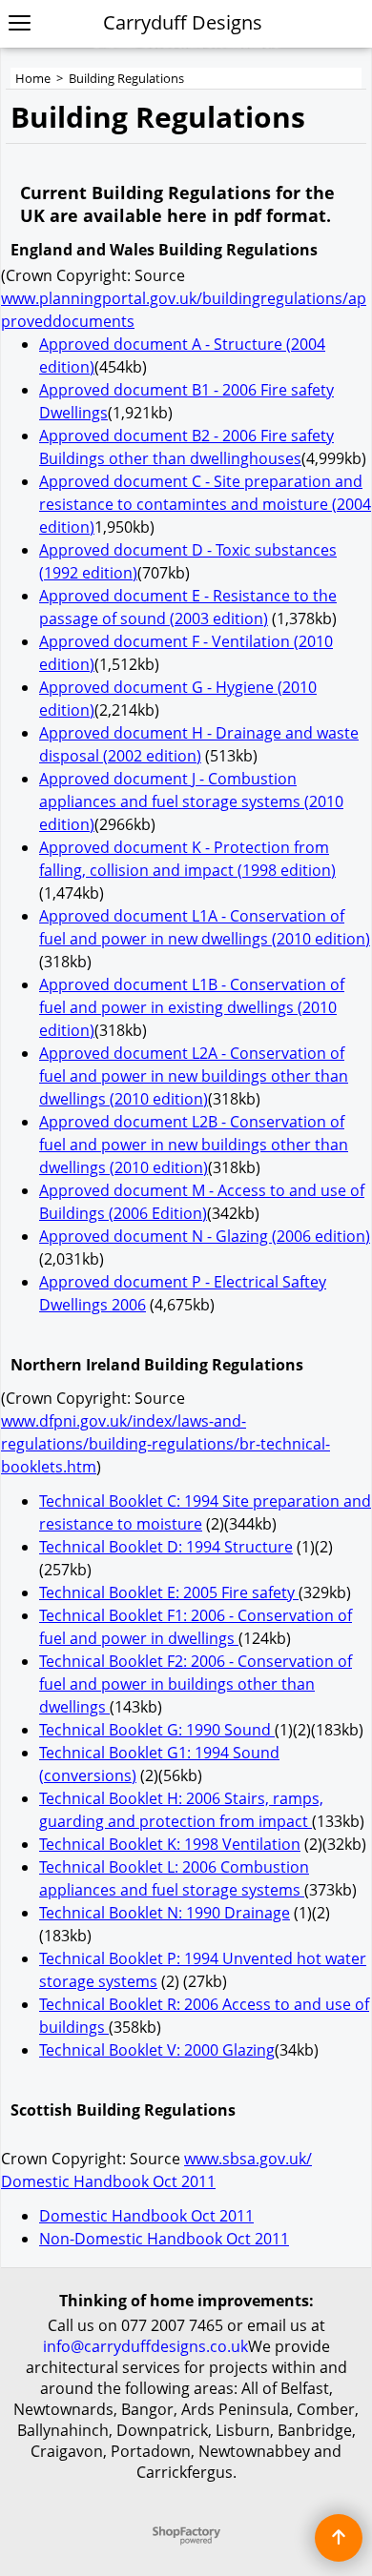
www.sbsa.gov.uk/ (248, 2159)
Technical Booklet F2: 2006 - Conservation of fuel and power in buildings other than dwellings (196, 1684)
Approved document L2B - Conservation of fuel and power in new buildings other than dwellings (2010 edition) (194, 1145)
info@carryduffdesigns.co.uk (145, 2346)
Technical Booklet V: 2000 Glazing (157, 2050)
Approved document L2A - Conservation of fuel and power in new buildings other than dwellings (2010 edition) (194, 1076)
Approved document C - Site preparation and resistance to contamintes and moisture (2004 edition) (205, 504)
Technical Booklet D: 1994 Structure (166, 1547)
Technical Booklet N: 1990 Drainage (165, 1913)
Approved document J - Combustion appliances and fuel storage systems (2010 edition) (191, 801)
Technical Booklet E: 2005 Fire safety (169, 1592)
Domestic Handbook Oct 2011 (108, 2181)
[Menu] (20, 24)
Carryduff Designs (183, 22)
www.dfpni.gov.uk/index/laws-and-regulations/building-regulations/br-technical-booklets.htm (165, 1444)
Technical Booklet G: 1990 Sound (157, 1730)
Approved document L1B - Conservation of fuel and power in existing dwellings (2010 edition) (192, 1007)
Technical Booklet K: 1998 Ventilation (170, 1844)
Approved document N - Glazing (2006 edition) (205, 1236)
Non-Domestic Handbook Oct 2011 (164, 2239)
